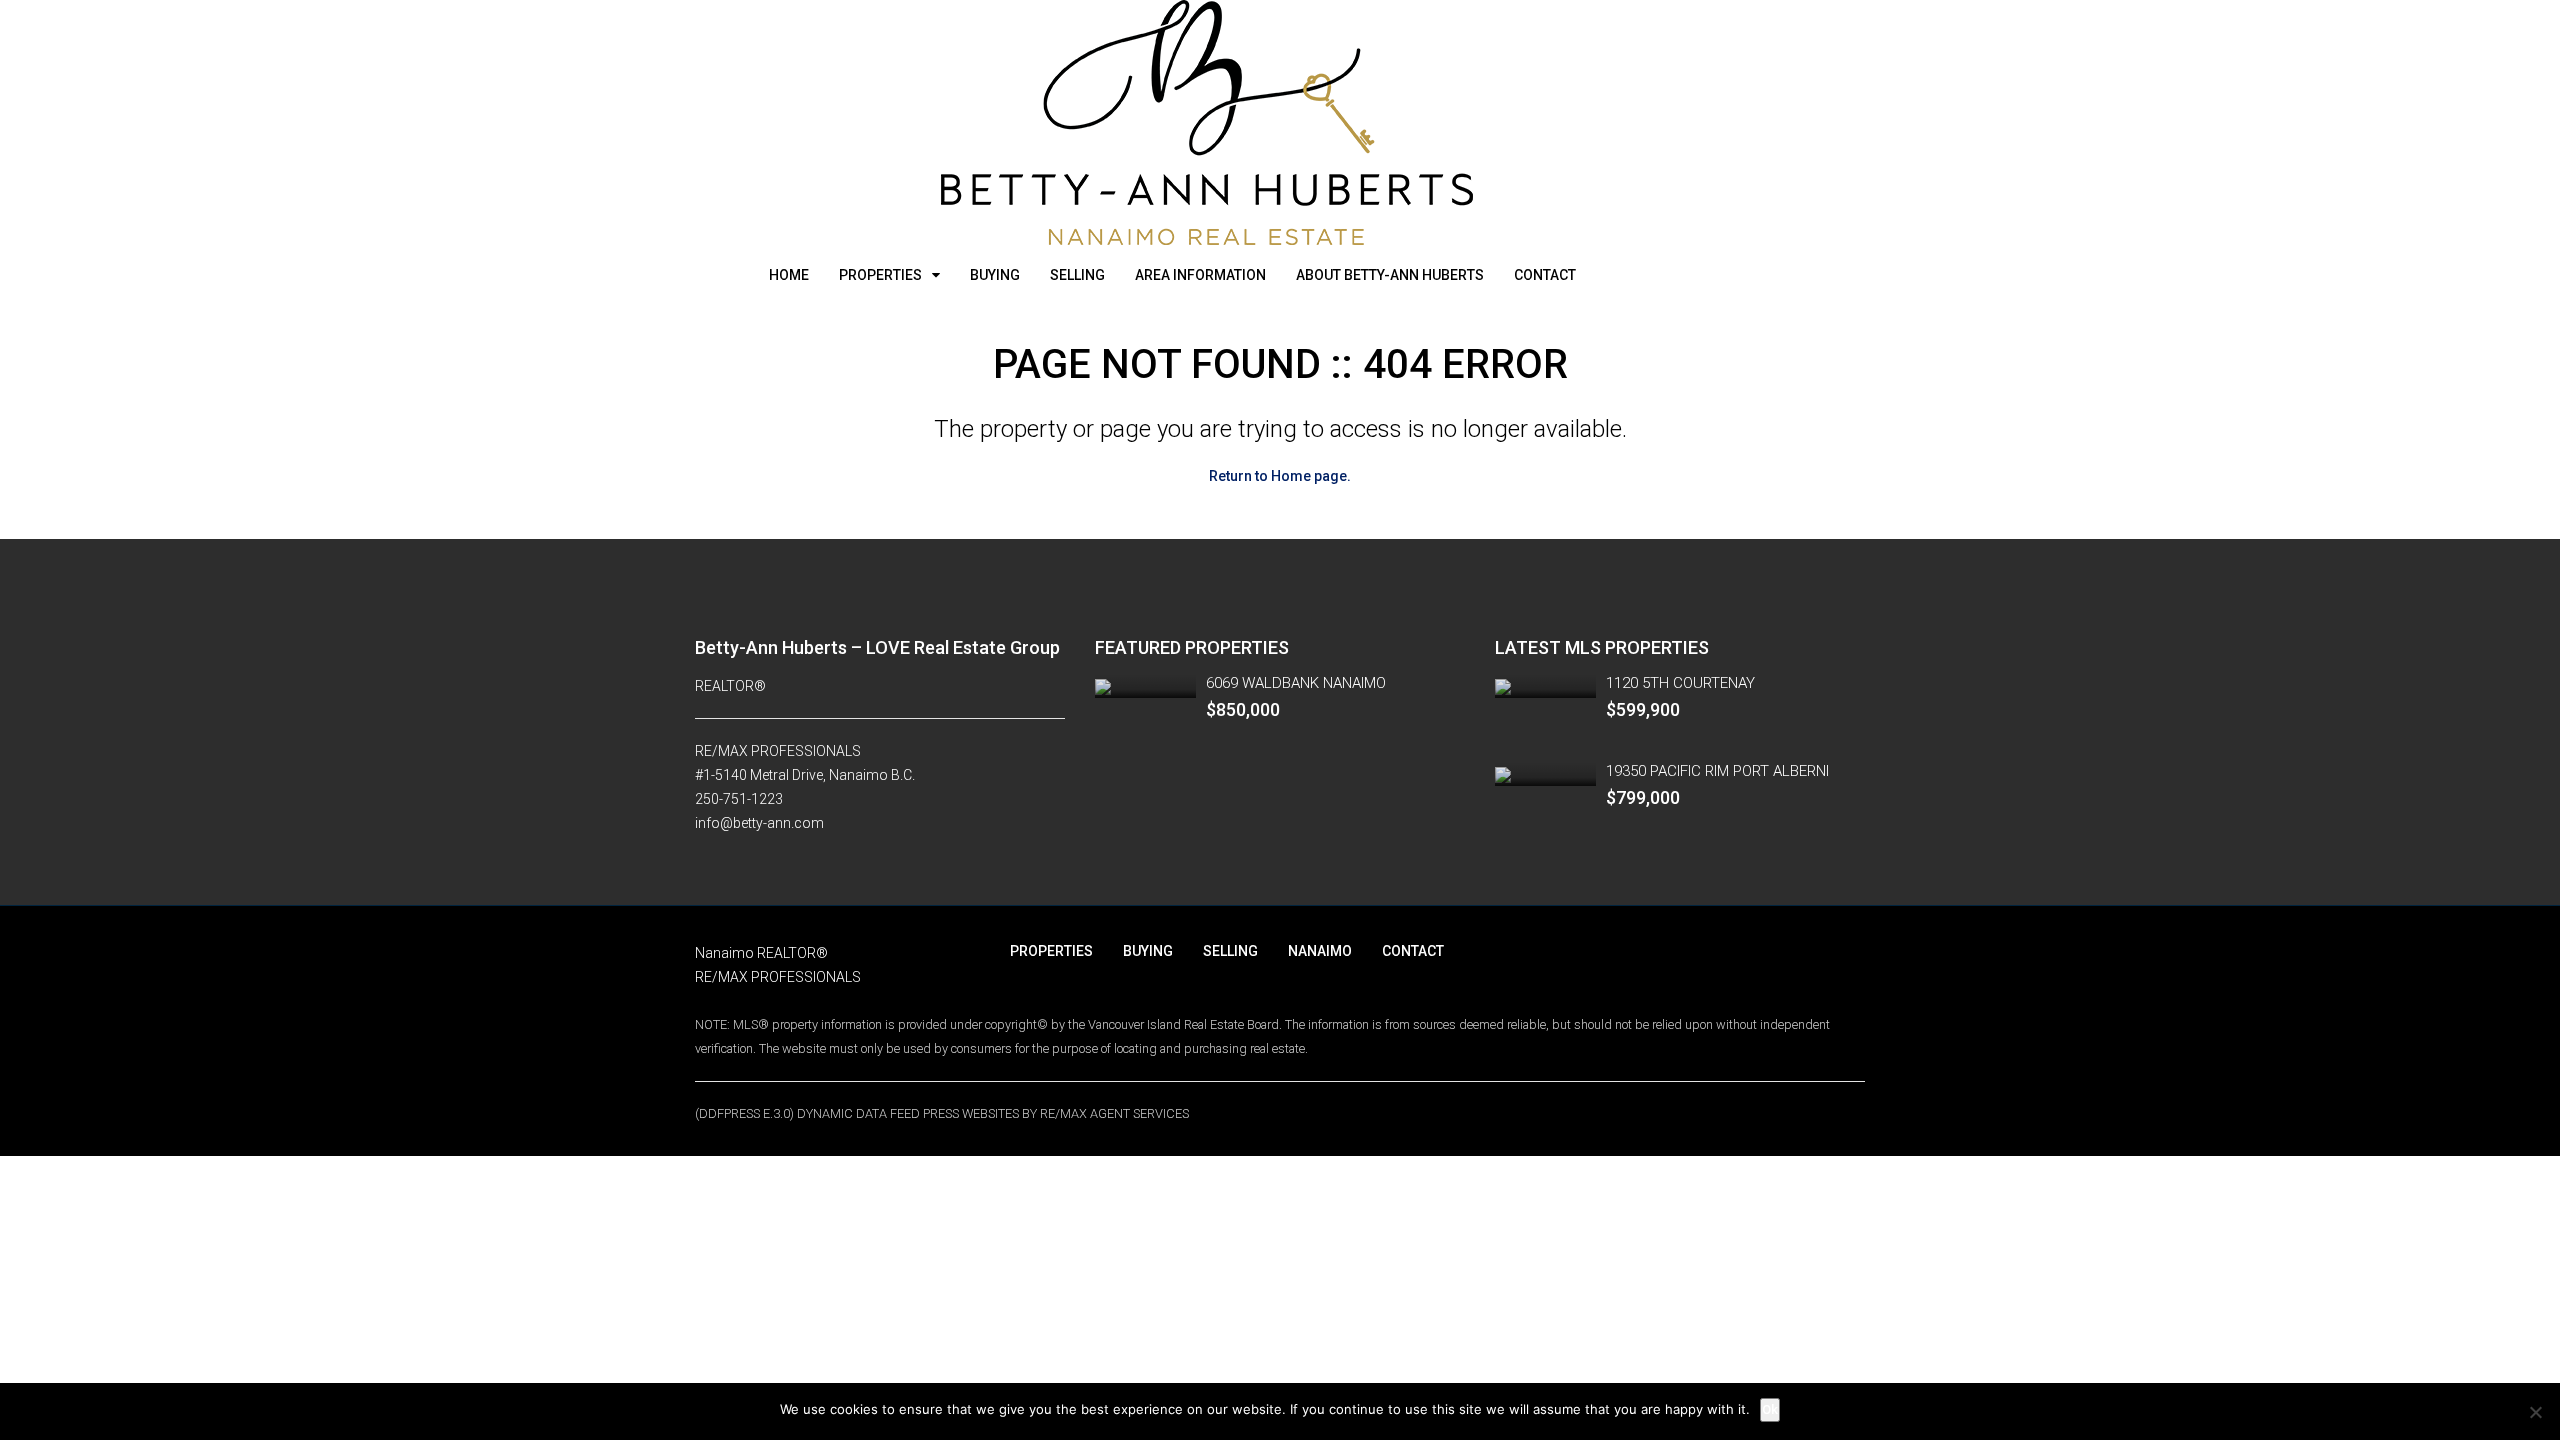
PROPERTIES (880, 275)
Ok (1770, 1409)
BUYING (995, 275)
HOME (789, 275)
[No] (2535, 1412)
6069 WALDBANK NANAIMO (1296, 683)
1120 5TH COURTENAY (1680, 683)
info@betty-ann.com (759, 823)
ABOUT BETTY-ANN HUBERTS (1390, 275)
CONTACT (1545, 275)
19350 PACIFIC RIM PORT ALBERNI (1717, 771)
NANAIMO (1320, 951)
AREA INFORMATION (1200, 275)
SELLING (1077, 275)
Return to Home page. (1280, 476)
